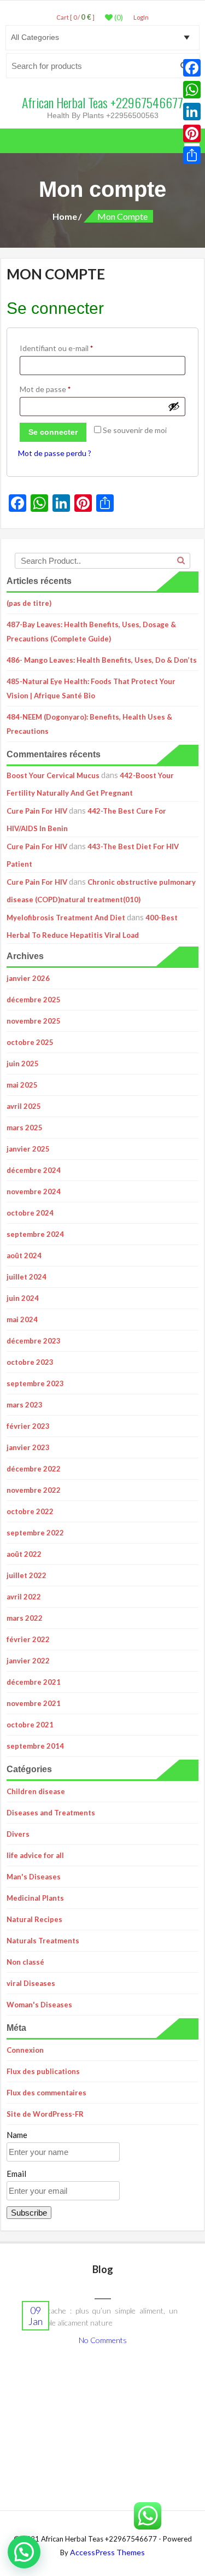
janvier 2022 (28, 1661)
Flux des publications (43, 2071)
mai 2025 (22, 1085)
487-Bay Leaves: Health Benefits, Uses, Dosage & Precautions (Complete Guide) (91, 632)
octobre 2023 (30, 1362)
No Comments (103, 2340)
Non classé (25, 1962)
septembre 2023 (35, 1383)
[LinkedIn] (192, 112)
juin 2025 (23, 1064)
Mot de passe (64, 389)
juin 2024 (23, 1298)
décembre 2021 (34, 1682)
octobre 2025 (30, 1042)
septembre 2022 (35, 1533)
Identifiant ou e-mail (75, 348)
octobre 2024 (30, 1213)
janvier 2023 (28, 1447)
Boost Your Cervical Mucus (53, 775)
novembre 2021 (34, 1703)
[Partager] (192, 155)
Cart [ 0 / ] (75, 17)
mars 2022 (25, 1618)
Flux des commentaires (46, 2093)
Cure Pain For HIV (37, 811)
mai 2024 (22, 1319)
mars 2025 (25, 1128)
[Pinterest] (192, 133)
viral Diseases (31, 1983)
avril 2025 (24, 1106)
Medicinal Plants (35, 1898)
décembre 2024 (34, 1170)
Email (16, 2174)
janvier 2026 (28, 978)
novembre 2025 (34, 1021)
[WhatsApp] (192, 90)
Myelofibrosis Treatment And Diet (66, 918)
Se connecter (53, 432)
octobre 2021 (30, 1725)
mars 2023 (25, 1405)
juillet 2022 (27, 1575)
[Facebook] (192, 68)
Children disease (36, 1791)
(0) (118, 17)
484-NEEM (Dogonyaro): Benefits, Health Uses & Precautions (89, 724)
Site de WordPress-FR (45, 2114)
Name (17, 2135)
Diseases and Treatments (51, 1813)
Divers (18, 1834)
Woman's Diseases (39, 2005)
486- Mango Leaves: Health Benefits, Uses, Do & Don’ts (102, 660)
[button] (24, 2552)
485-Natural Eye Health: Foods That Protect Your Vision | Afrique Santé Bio (91, 688)
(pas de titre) (29, 603)
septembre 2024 (35, 1234)
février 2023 (28, 1426)
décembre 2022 (34, 1469)
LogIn (141, 17)
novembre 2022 (34, 1490)
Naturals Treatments (43, 1941)
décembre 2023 (34, 1341)
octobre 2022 (30, 1511)
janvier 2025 (28, 1149)
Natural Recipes (34, 1919)
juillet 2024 (27, 1277)
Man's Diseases (34, 1877)
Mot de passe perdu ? (55, 453)
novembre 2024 (34, 1191)
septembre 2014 (35, 1746)
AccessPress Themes (107, 2552)
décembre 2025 (34, 1000)
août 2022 (24, 1554)
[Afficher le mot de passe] (174, 406)
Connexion (25, 2050)
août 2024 (24, 1255)
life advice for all (35, 1855)
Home (65, 216)
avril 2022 (24, 1597)
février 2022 (28, 1639)
